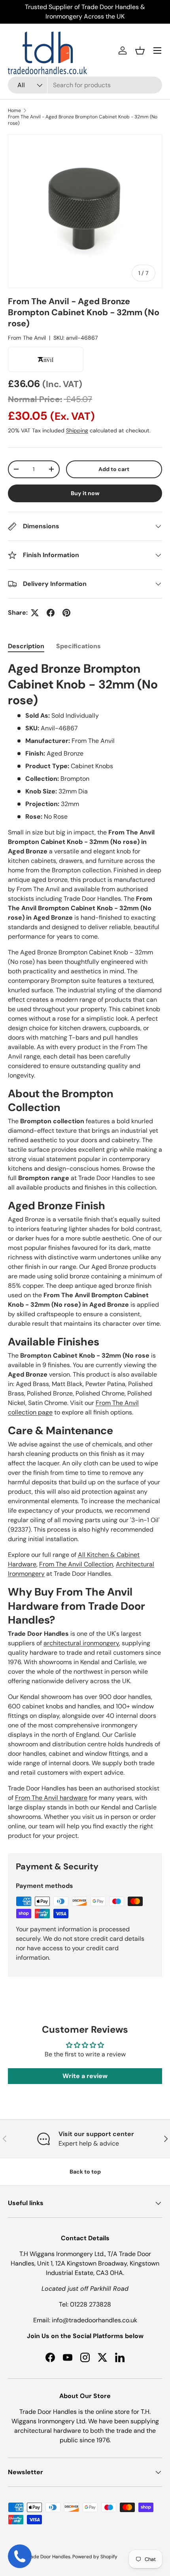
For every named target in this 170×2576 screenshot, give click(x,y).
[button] (140, 51)
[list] (85, 211)
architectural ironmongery (81, 1643)
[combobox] (85, 85)
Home (14, 110)
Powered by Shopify (95, 2557)
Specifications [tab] (78, 646)
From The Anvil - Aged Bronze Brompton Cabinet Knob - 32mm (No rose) (83, 120)
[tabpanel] (85, 1251)
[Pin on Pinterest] (66, 613)
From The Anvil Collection (76, 1564)
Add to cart (114, 469)
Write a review (85, 2076)
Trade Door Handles (48, 2557)
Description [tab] (26, 646)
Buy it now (85, 493)
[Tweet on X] (35, 613)
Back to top (85, 2172)
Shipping (77, 430)
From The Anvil (27, 338)
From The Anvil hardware (51, 1798)
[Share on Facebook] (51, 613)
